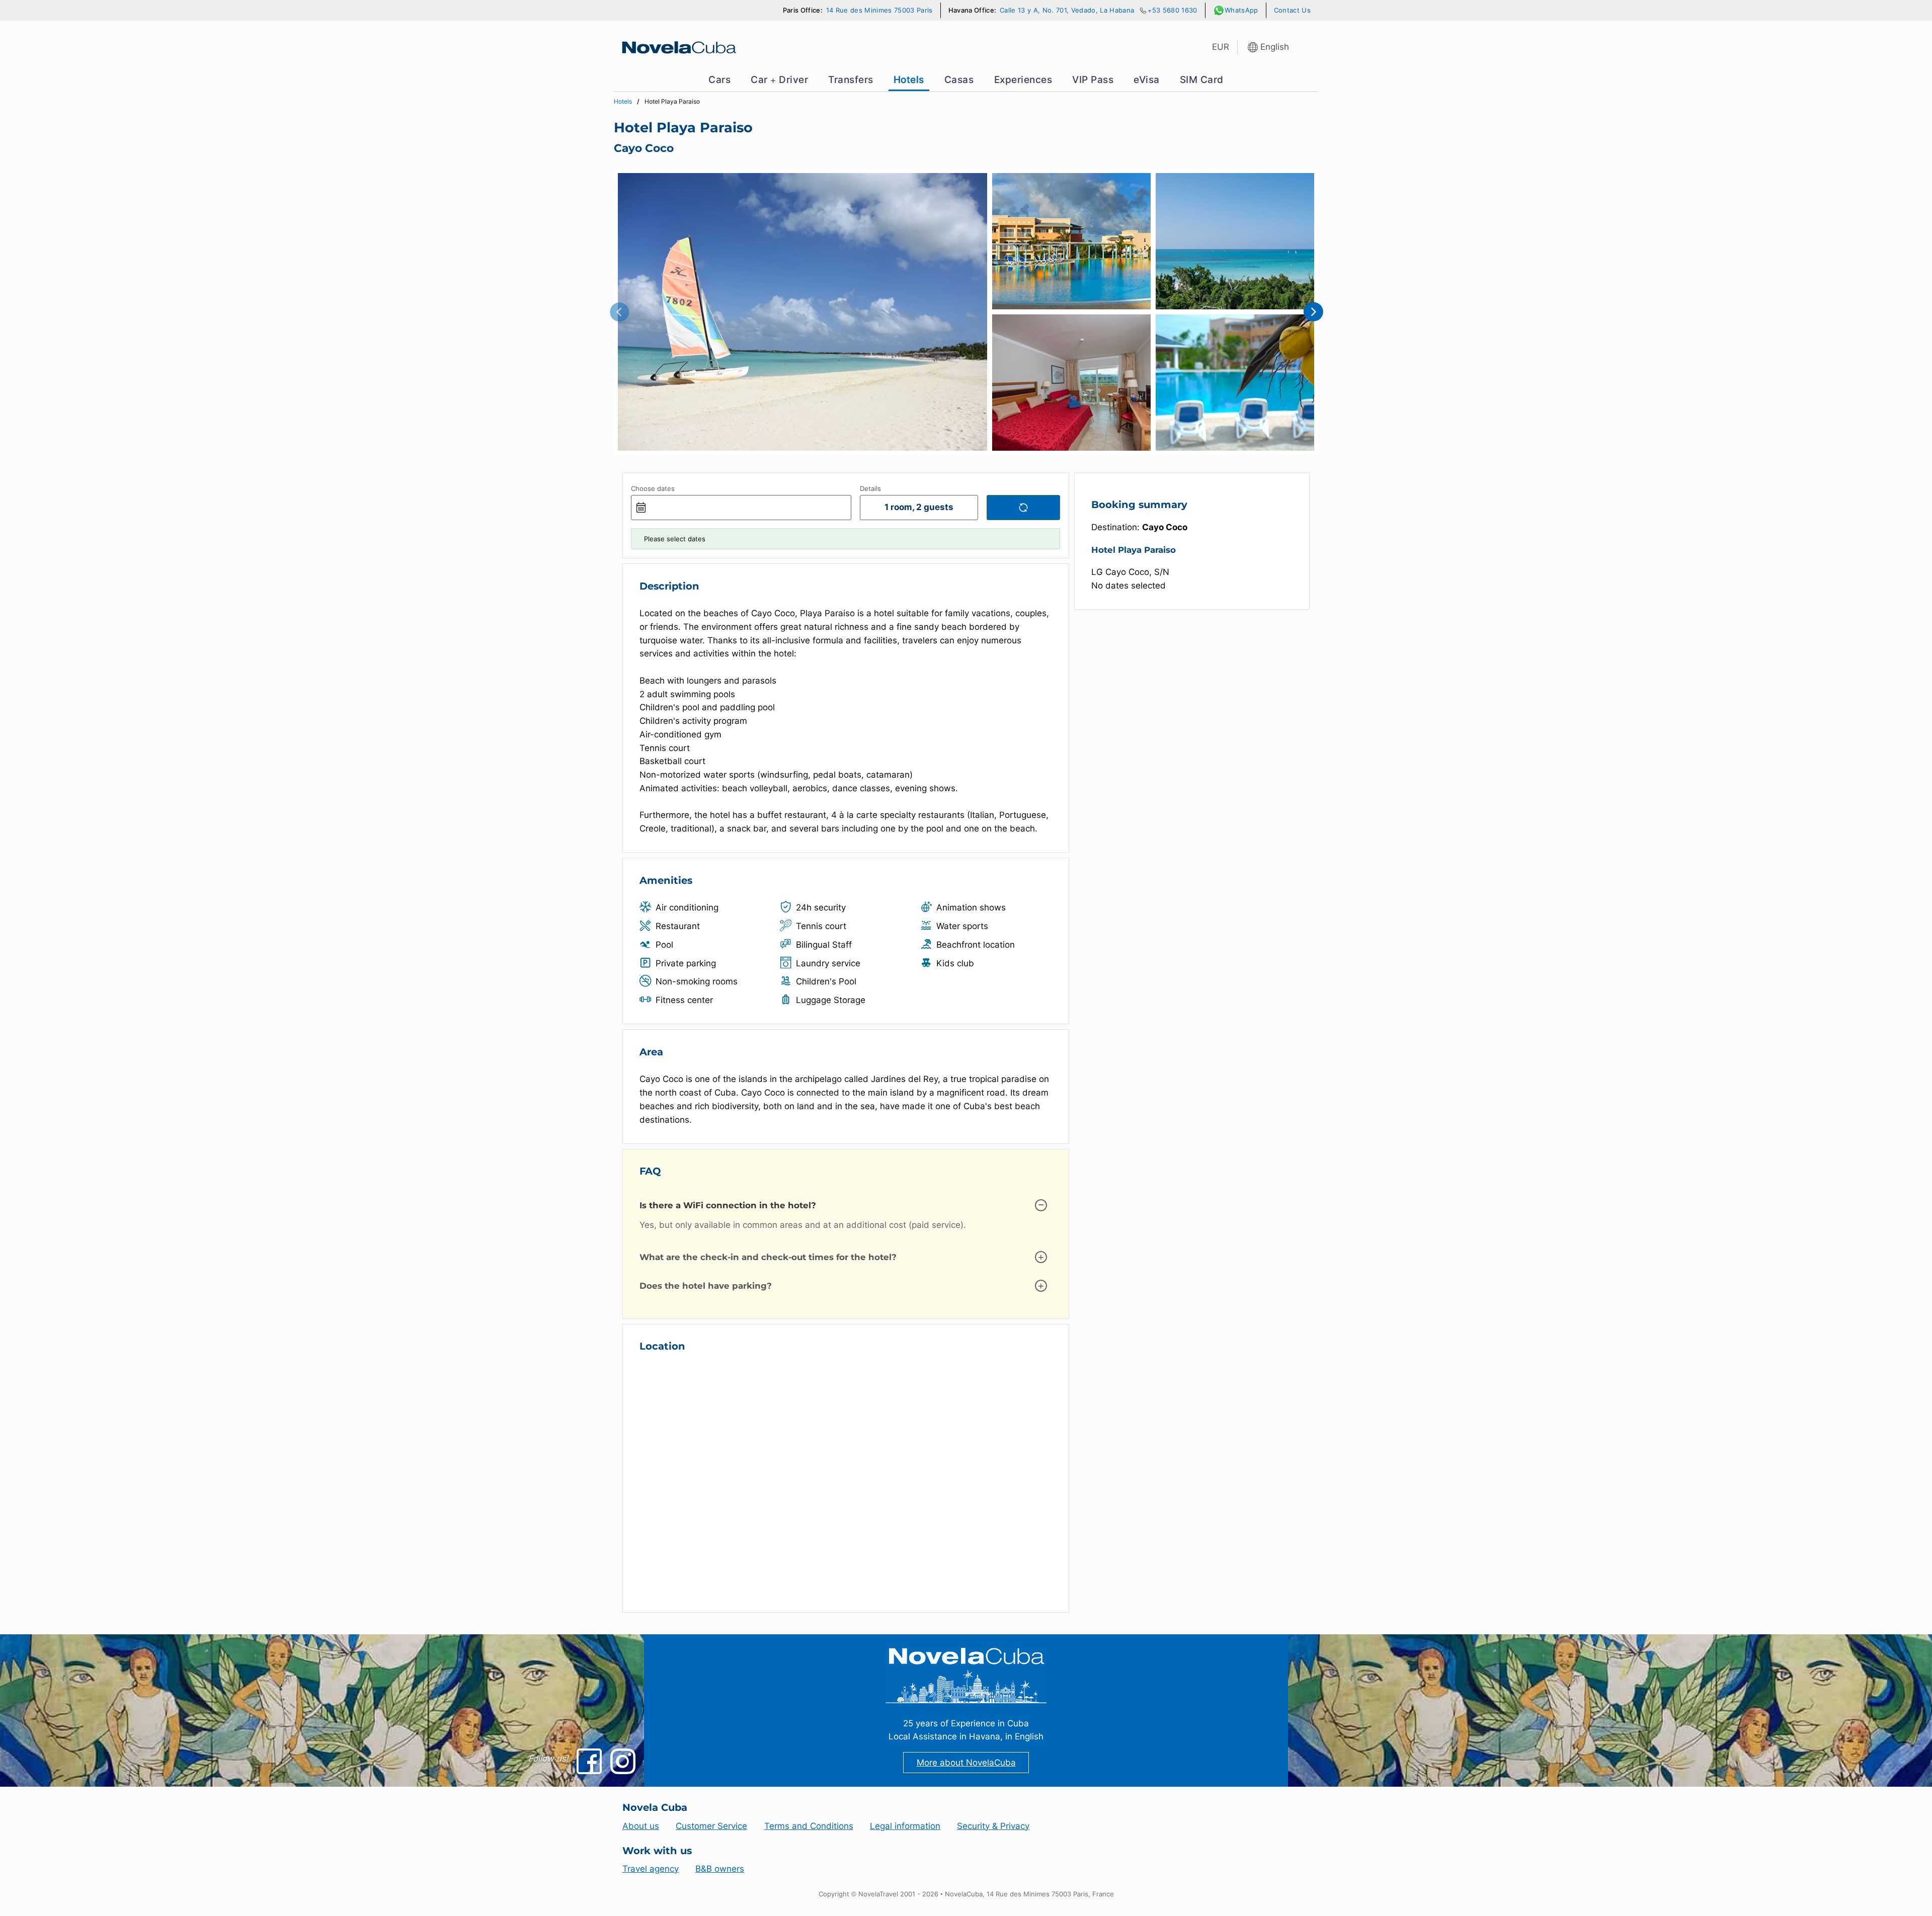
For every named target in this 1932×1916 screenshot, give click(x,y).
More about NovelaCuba (966, 1763)
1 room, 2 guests (919, 507)
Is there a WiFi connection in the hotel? (728, 1205)
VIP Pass (1093, 80)
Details (870, 488)
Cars (719, 80)
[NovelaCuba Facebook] (589, 1761)
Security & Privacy (993, 1826)
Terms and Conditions (809, 1826)
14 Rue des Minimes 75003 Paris (879, 10)
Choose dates (653, 488)
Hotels (909, 80)
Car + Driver (779, 80)
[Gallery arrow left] (619, 312)
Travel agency (651, 1869)
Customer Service (711, 1826)
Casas (959, 80)
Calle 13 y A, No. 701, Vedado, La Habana (1067, 10)
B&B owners (720, 1869)
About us (641, 1826)
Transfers (851, 80)
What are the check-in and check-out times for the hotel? (768, 1257)
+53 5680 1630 (1172, 10)
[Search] (1023, 508)
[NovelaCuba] (678, 47)
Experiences (1023, 80)
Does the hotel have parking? (706, 1286)
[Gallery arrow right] (1313, 312)
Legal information (905, 1826)
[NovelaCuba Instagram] (623, 1761)
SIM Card (1202, 80)
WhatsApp (1241, 10)
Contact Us (1292, 10)
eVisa (1147, 80)
